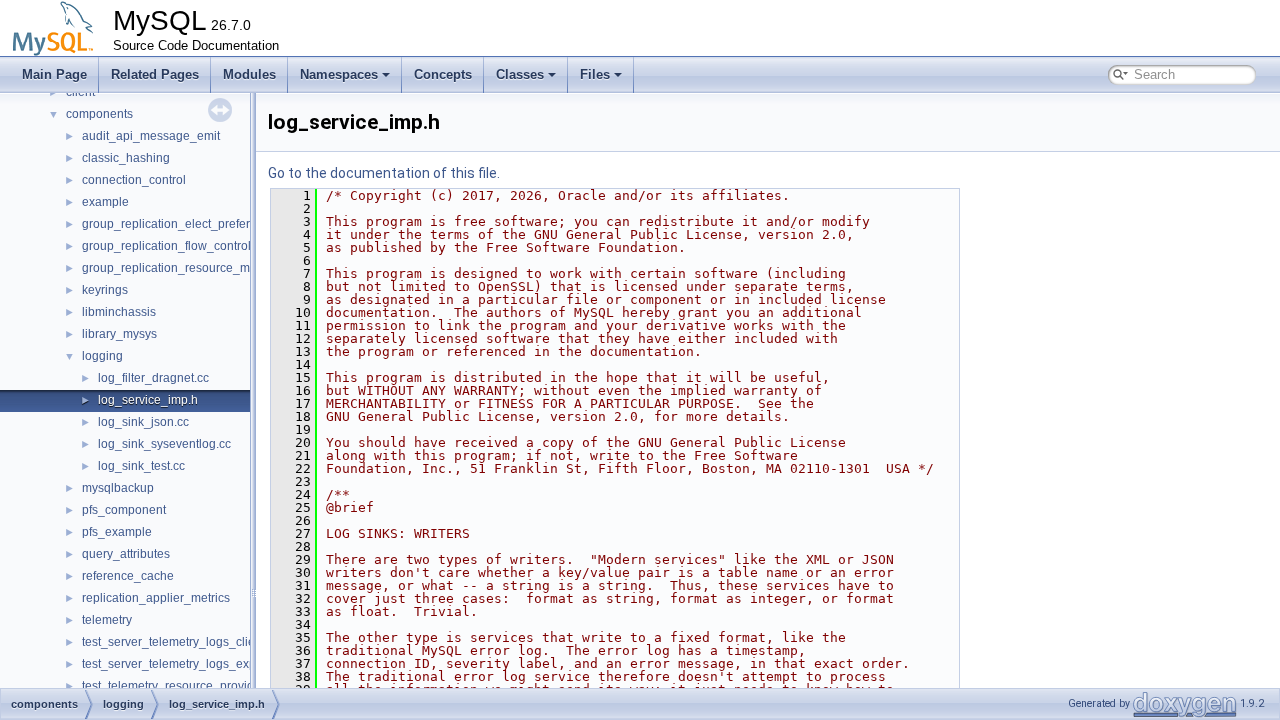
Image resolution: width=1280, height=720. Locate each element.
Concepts (443, 74)
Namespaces (339, 74)
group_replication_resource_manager (185, 268)
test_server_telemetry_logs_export (176, 664)
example (105, 202)
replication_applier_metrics (156, 598)
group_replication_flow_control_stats (182, 246)
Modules (249, 74)
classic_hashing (126, 158)
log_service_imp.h (148, 400)
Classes (520, 74)
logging (102, 356)
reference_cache (128, 576)
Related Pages (155, 74)
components (99, 114)
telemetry (107, 620)
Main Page (54, 74)
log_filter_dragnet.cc (153, 378)
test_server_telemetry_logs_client (173, 642)
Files (595, 74)
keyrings (105, 290)
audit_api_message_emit (151, 136)
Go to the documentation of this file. (384, 173)
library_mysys (119, 334)
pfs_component (124, 510)
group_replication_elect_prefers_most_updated (211, 224)
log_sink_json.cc (143, 422)
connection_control (134, 180)
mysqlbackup (118, 488)
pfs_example (117, 532)
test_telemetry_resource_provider (173, 686)
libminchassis (119, 312)
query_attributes (126, 554)
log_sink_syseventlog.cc (164, 444)
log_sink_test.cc (141, 466)
